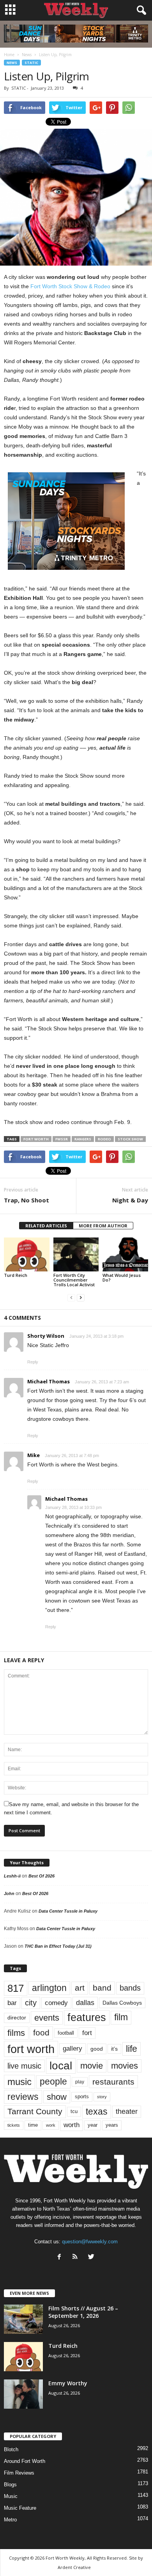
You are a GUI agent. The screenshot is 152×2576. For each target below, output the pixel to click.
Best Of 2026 (42, 1876)
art (80, 1988)
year (93, 2125)
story (102, 2097)
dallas (85, 2002)
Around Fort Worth (25, 2461)
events (47, 2018)
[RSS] (77, 2258)
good (97, 2049)
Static (31, 63)
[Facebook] (61, 2258)
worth (72, 2125)
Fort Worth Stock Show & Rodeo (70, 286)
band (102, 1988)
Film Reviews (19, 2473)
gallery (72, 2049)
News (12, 63)
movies (125, 2066)
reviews (23, 2097)
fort (87, 2033)
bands (130, 1988)
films (16, 2033)
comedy (56, 2003)
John (9, 1893)
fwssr (62, 1139)
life (132, 2049)
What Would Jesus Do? (122, 1277)
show (57, 2097)
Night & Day (130, 1200)
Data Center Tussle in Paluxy (68, 1911)
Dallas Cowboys (122, 2003)
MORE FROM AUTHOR (103, 1226)
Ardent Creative (74, 2567)
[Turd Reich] (27, 1254)
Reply (33, 1362)
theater (127, 2111)
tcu (74, 2111)
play (80, 2082)
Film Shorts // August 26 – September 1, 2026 (83, 2312)
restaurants (113, 2082)
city (31, 2003)
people (53, 2082)
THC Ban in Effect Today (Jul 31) (58, 1946)
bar (12, 2003)
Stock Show (130, 1139)
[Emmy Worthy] (23, 2394)
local (61, 2066)
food (41, 2033)
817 (16, 1988)
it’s (114, 2049)
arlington (49, 1988)
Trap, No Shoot (27, 1200)
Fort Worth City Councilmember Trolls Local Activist (74, 1280)
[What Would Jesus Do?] (125, 1254)
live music (24, 2066)
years (112, 2125)
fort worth (36, 1139)
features (87, 2018)
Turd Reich (16, 1275)
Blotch (11, 2449)
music (19, 2082)
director (17, 2018)
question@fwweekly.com (90, 2242)
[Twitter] (92, 2258)
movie (92, 2066)
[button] (140, 11)
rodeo (104, 1139)
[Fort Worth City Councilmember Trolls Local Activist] (76, 1254)
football (66, 2033)
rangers (83, 1139)
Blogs (10, 2485)
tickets (14, 2125)
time (33, 2125)
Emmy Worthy (68, 2383)
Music (11, 2496)
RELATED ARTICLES (46, 1226)
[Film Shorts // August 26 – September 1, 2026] (23, 2319)
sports (82, 2097)
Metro (10, 2520)
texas (97, 2112)
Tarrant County (35, 2111)
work (51, 2125)
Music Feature (20, 2508)
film (121, 2017)
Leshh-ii (12, 1876)
